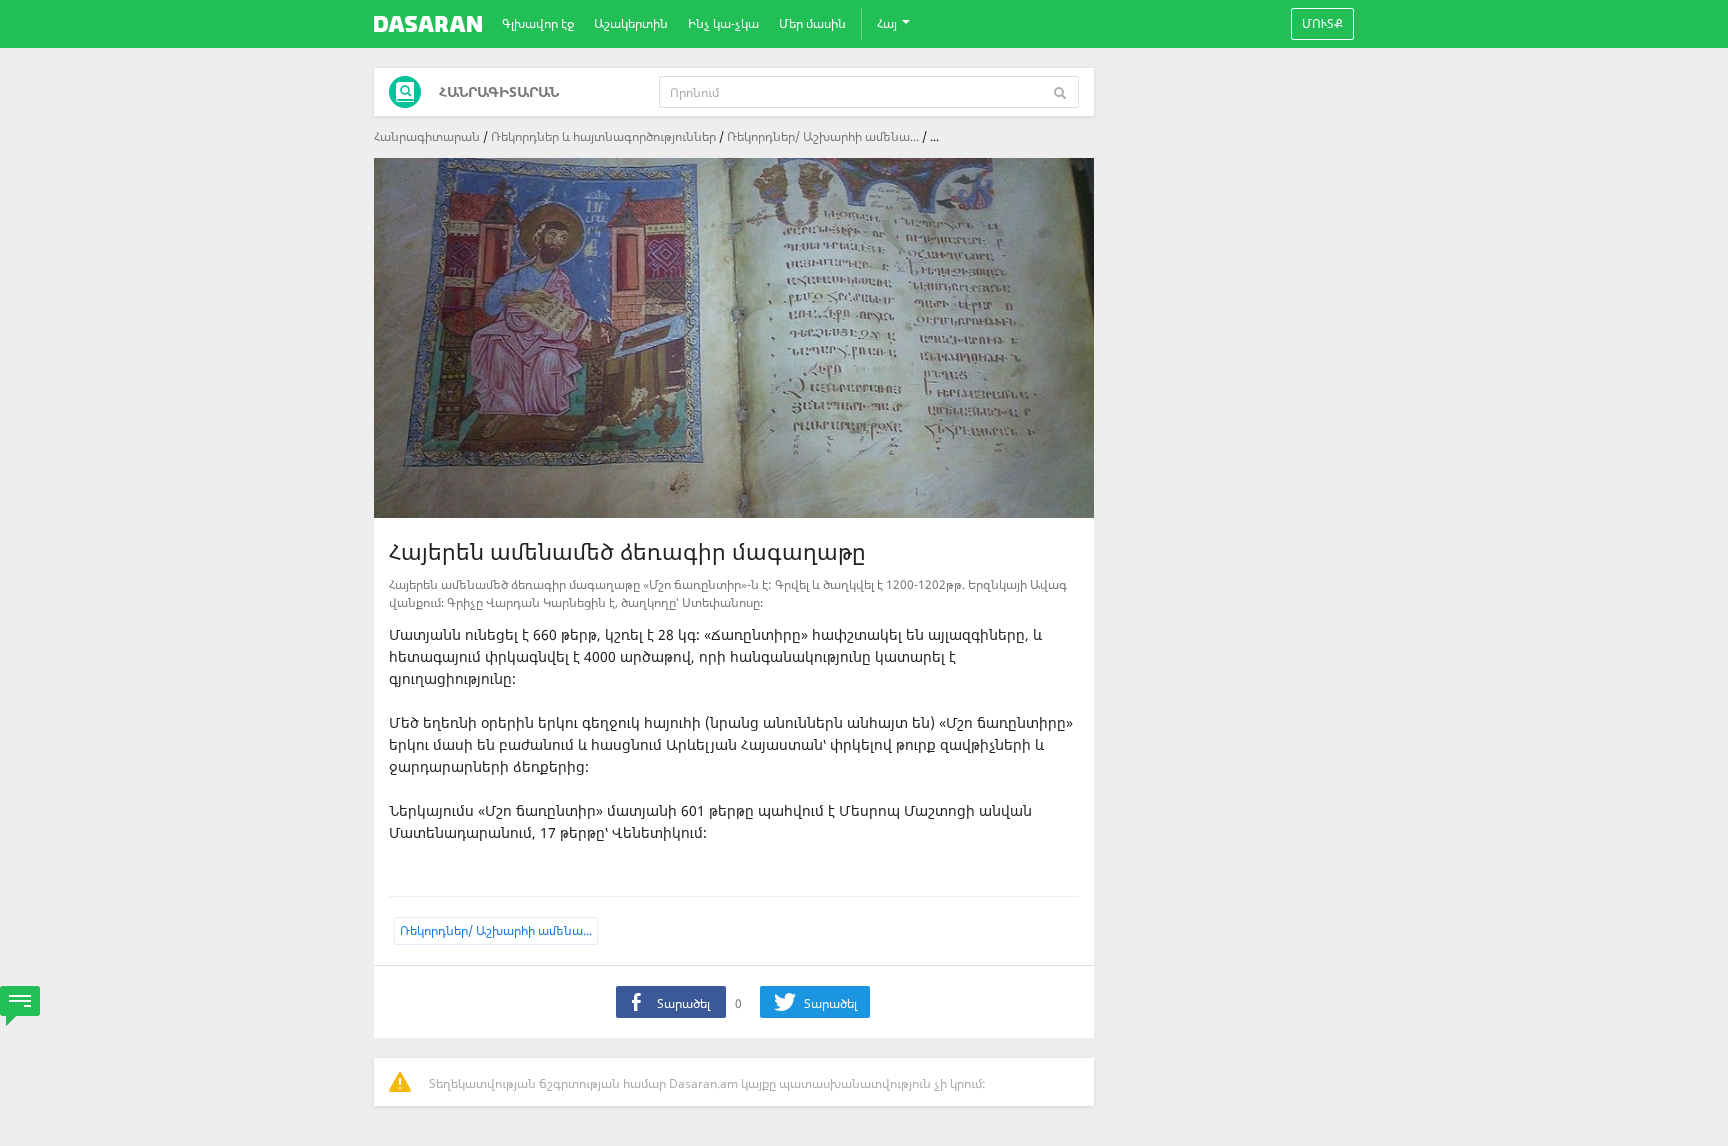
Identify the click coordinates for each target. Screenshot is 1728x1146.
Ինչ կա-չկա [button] (723, 23)
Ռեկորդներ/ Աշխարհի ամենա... (823, 136)
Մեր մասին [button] (812, 23)
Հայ (888, 23)
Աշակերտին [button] (631, 23)
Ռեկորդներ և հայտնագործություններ (603, 136)
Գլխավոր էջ (538, 23)
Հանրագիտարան (427, 136)
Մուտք (1322, 23)
